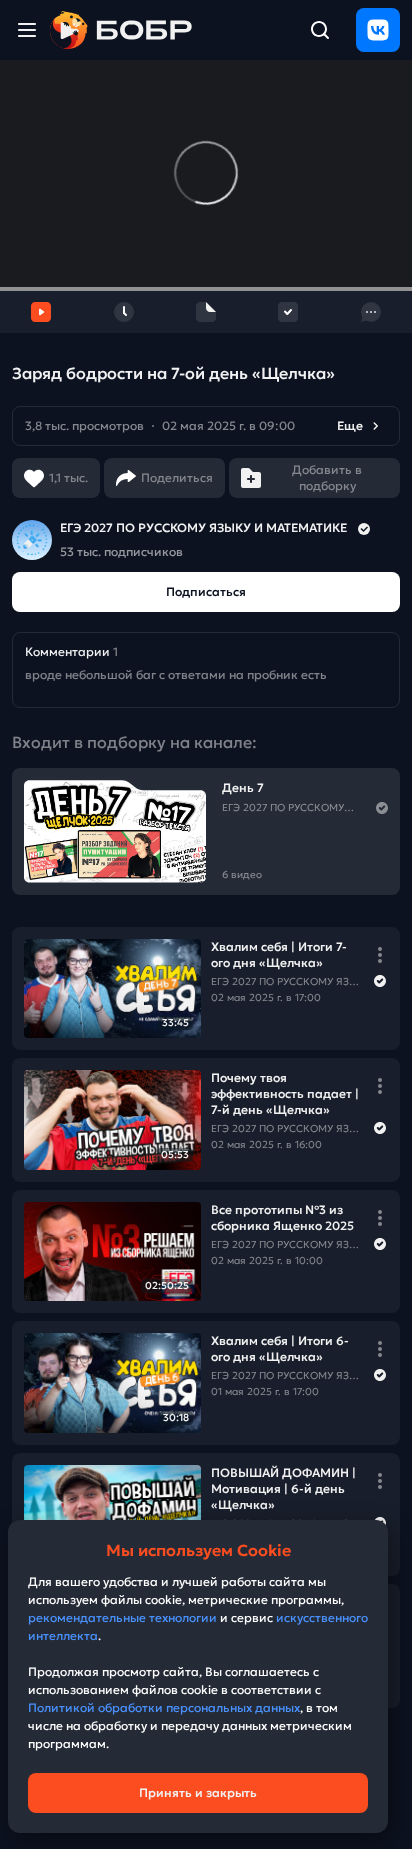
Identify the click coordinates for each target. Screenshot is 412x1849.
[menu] (27, 30)
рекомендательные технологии (122, 1617)
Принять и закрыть (198, 1792)
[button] (206, 426)
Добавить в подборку (327, 477)
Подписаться (206, 591)
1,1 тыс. (68, 477)
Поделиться (177, 477)
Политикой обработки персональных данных (164, 1707)
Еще (350, 425)
